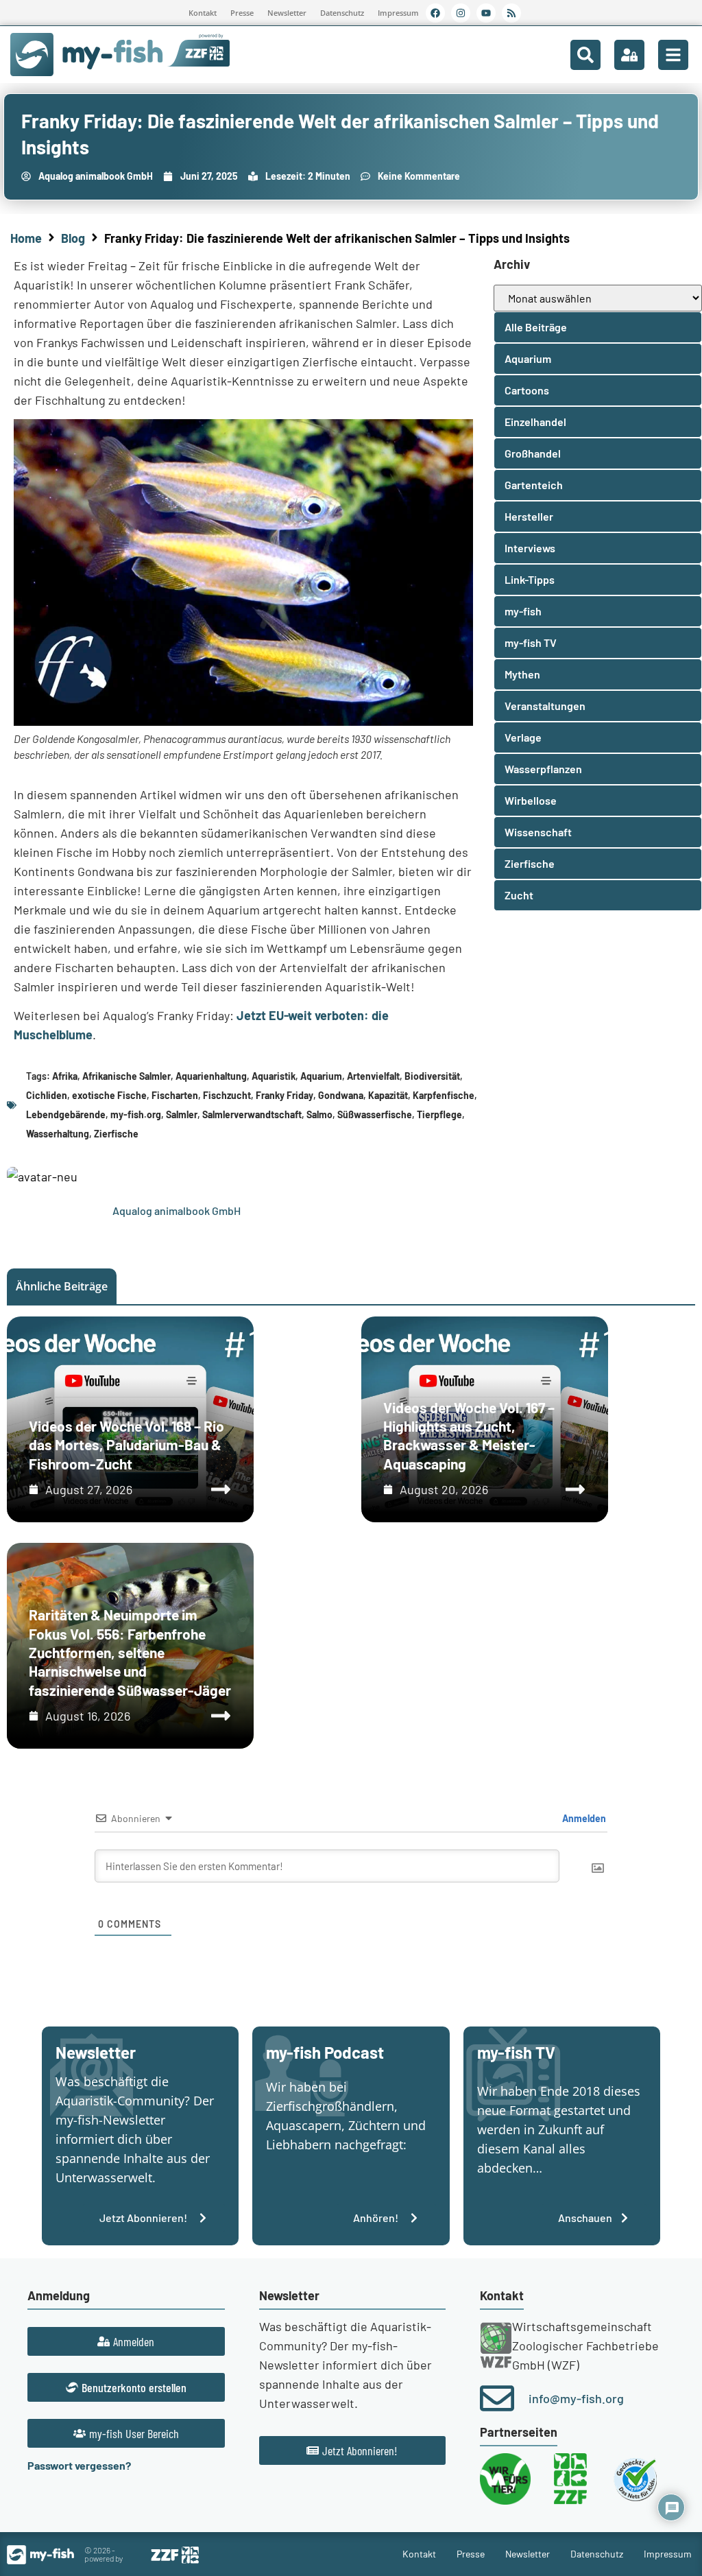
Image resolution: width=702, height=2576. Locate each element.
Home (26, 238)
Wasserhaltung (58, 1134)
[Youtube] (486, 13)
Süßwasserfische (375, 1114)
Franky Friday (285, 1095)
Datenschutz (342, 13)
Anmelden (583, 1818)
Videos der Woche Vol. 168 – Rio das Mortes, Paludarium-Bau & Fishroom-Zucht (126, 1445)
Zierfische (116, 1134)
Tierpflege (439, 1114)
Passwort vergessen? (79, 2465)
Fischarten (175, 1095)
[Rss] (511, 13)
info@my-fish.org (576, 2398)
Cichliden (47, 1095)
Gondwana (341, 1095)
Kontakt (203, 13)
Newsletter (287, 13)
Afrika (65, 1076)
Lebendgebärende (66, 1114)
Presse (242, 13)
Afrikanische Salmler (126, 1076)
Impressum (398, 13)
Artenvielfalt (373, 1076)
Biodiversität (432, 1076)
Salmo (319, 1114)
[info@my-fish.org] (497, 2398)
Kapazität (388, 1095)
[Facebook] (435, 13)
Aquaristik (274, 1076)
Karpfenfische (444, 1095)
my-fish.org (136, 1114)
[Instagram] (461, 13)
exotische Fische (109, 1095)
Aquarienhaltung (211, 1076)
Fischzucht (227, 1095)
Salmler (182, 1114)
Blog (73, 238)
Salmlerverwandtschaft (252, 1114)
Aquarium (321, 1076)
